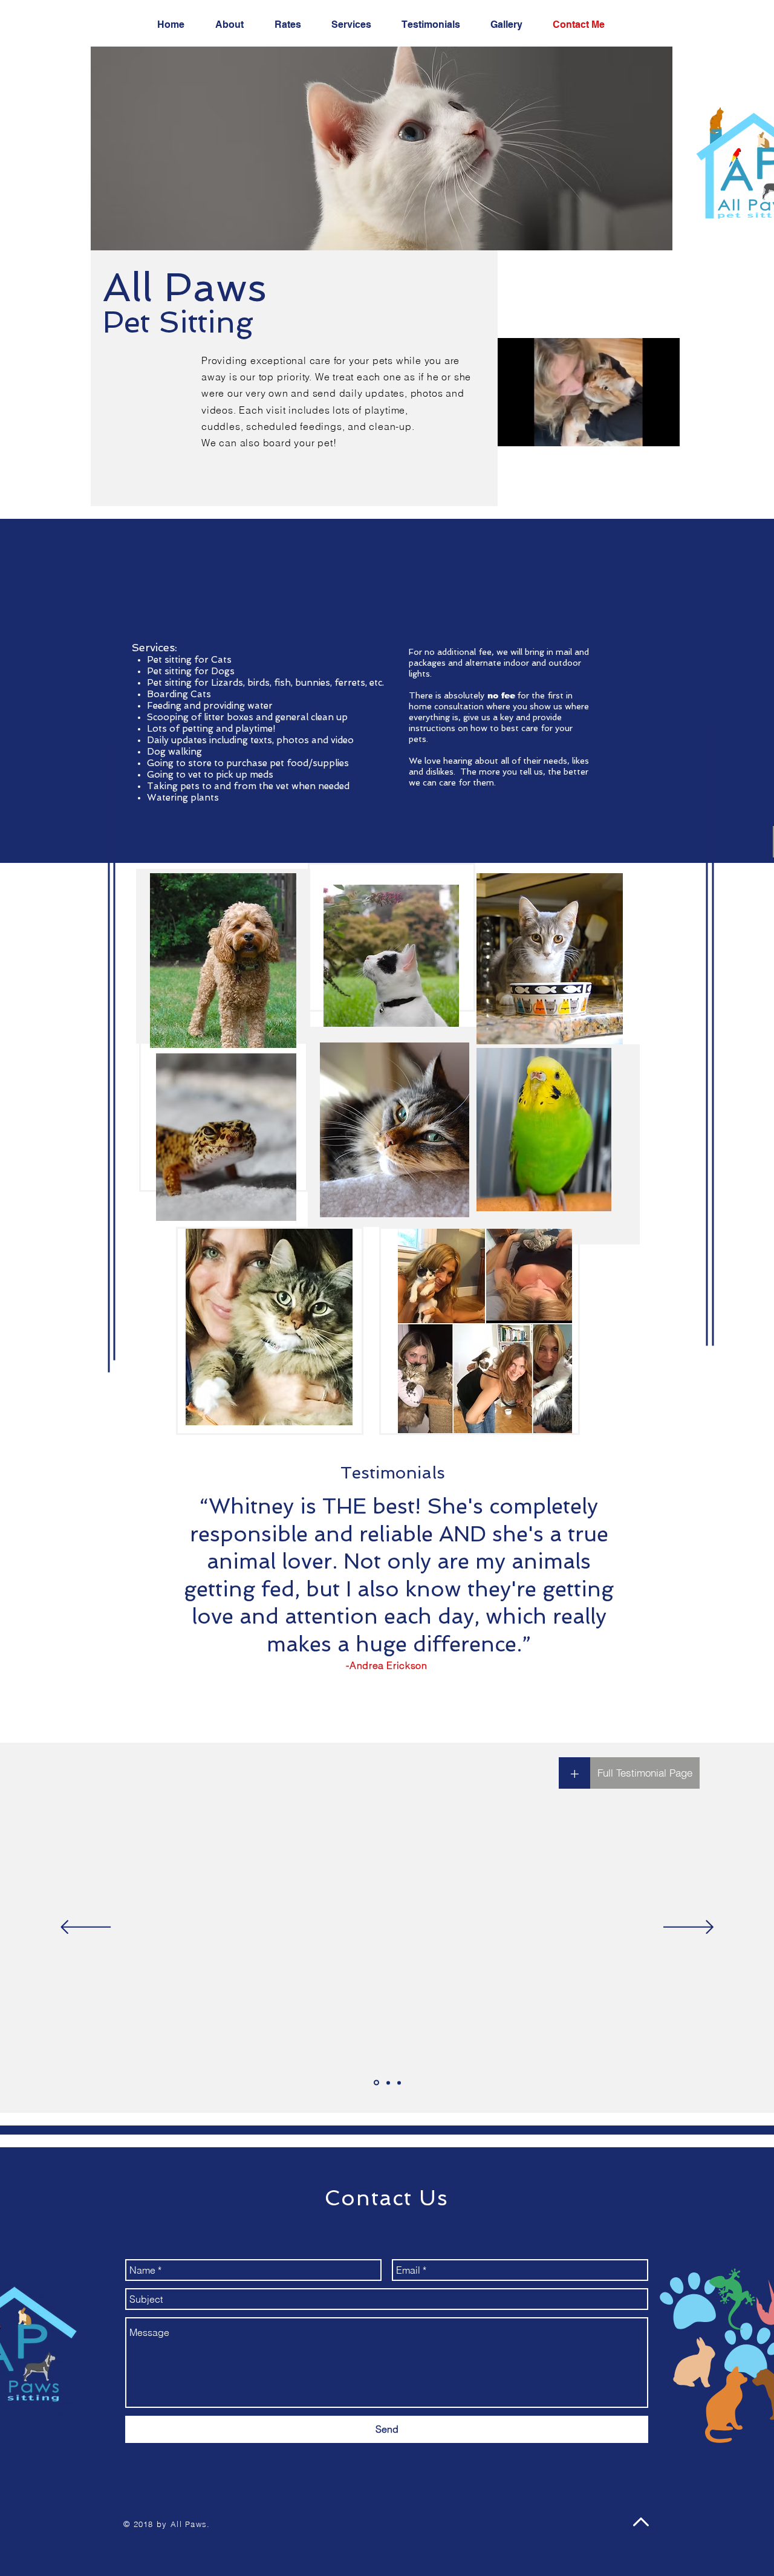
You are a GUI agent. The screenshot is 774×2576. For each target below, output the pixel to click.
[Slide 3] (399, 2083)
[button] (664, 433)
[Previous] (86, 1928)
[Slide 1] (376, 2083)
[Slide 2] (388, 2083)
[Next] (688, 1928)
